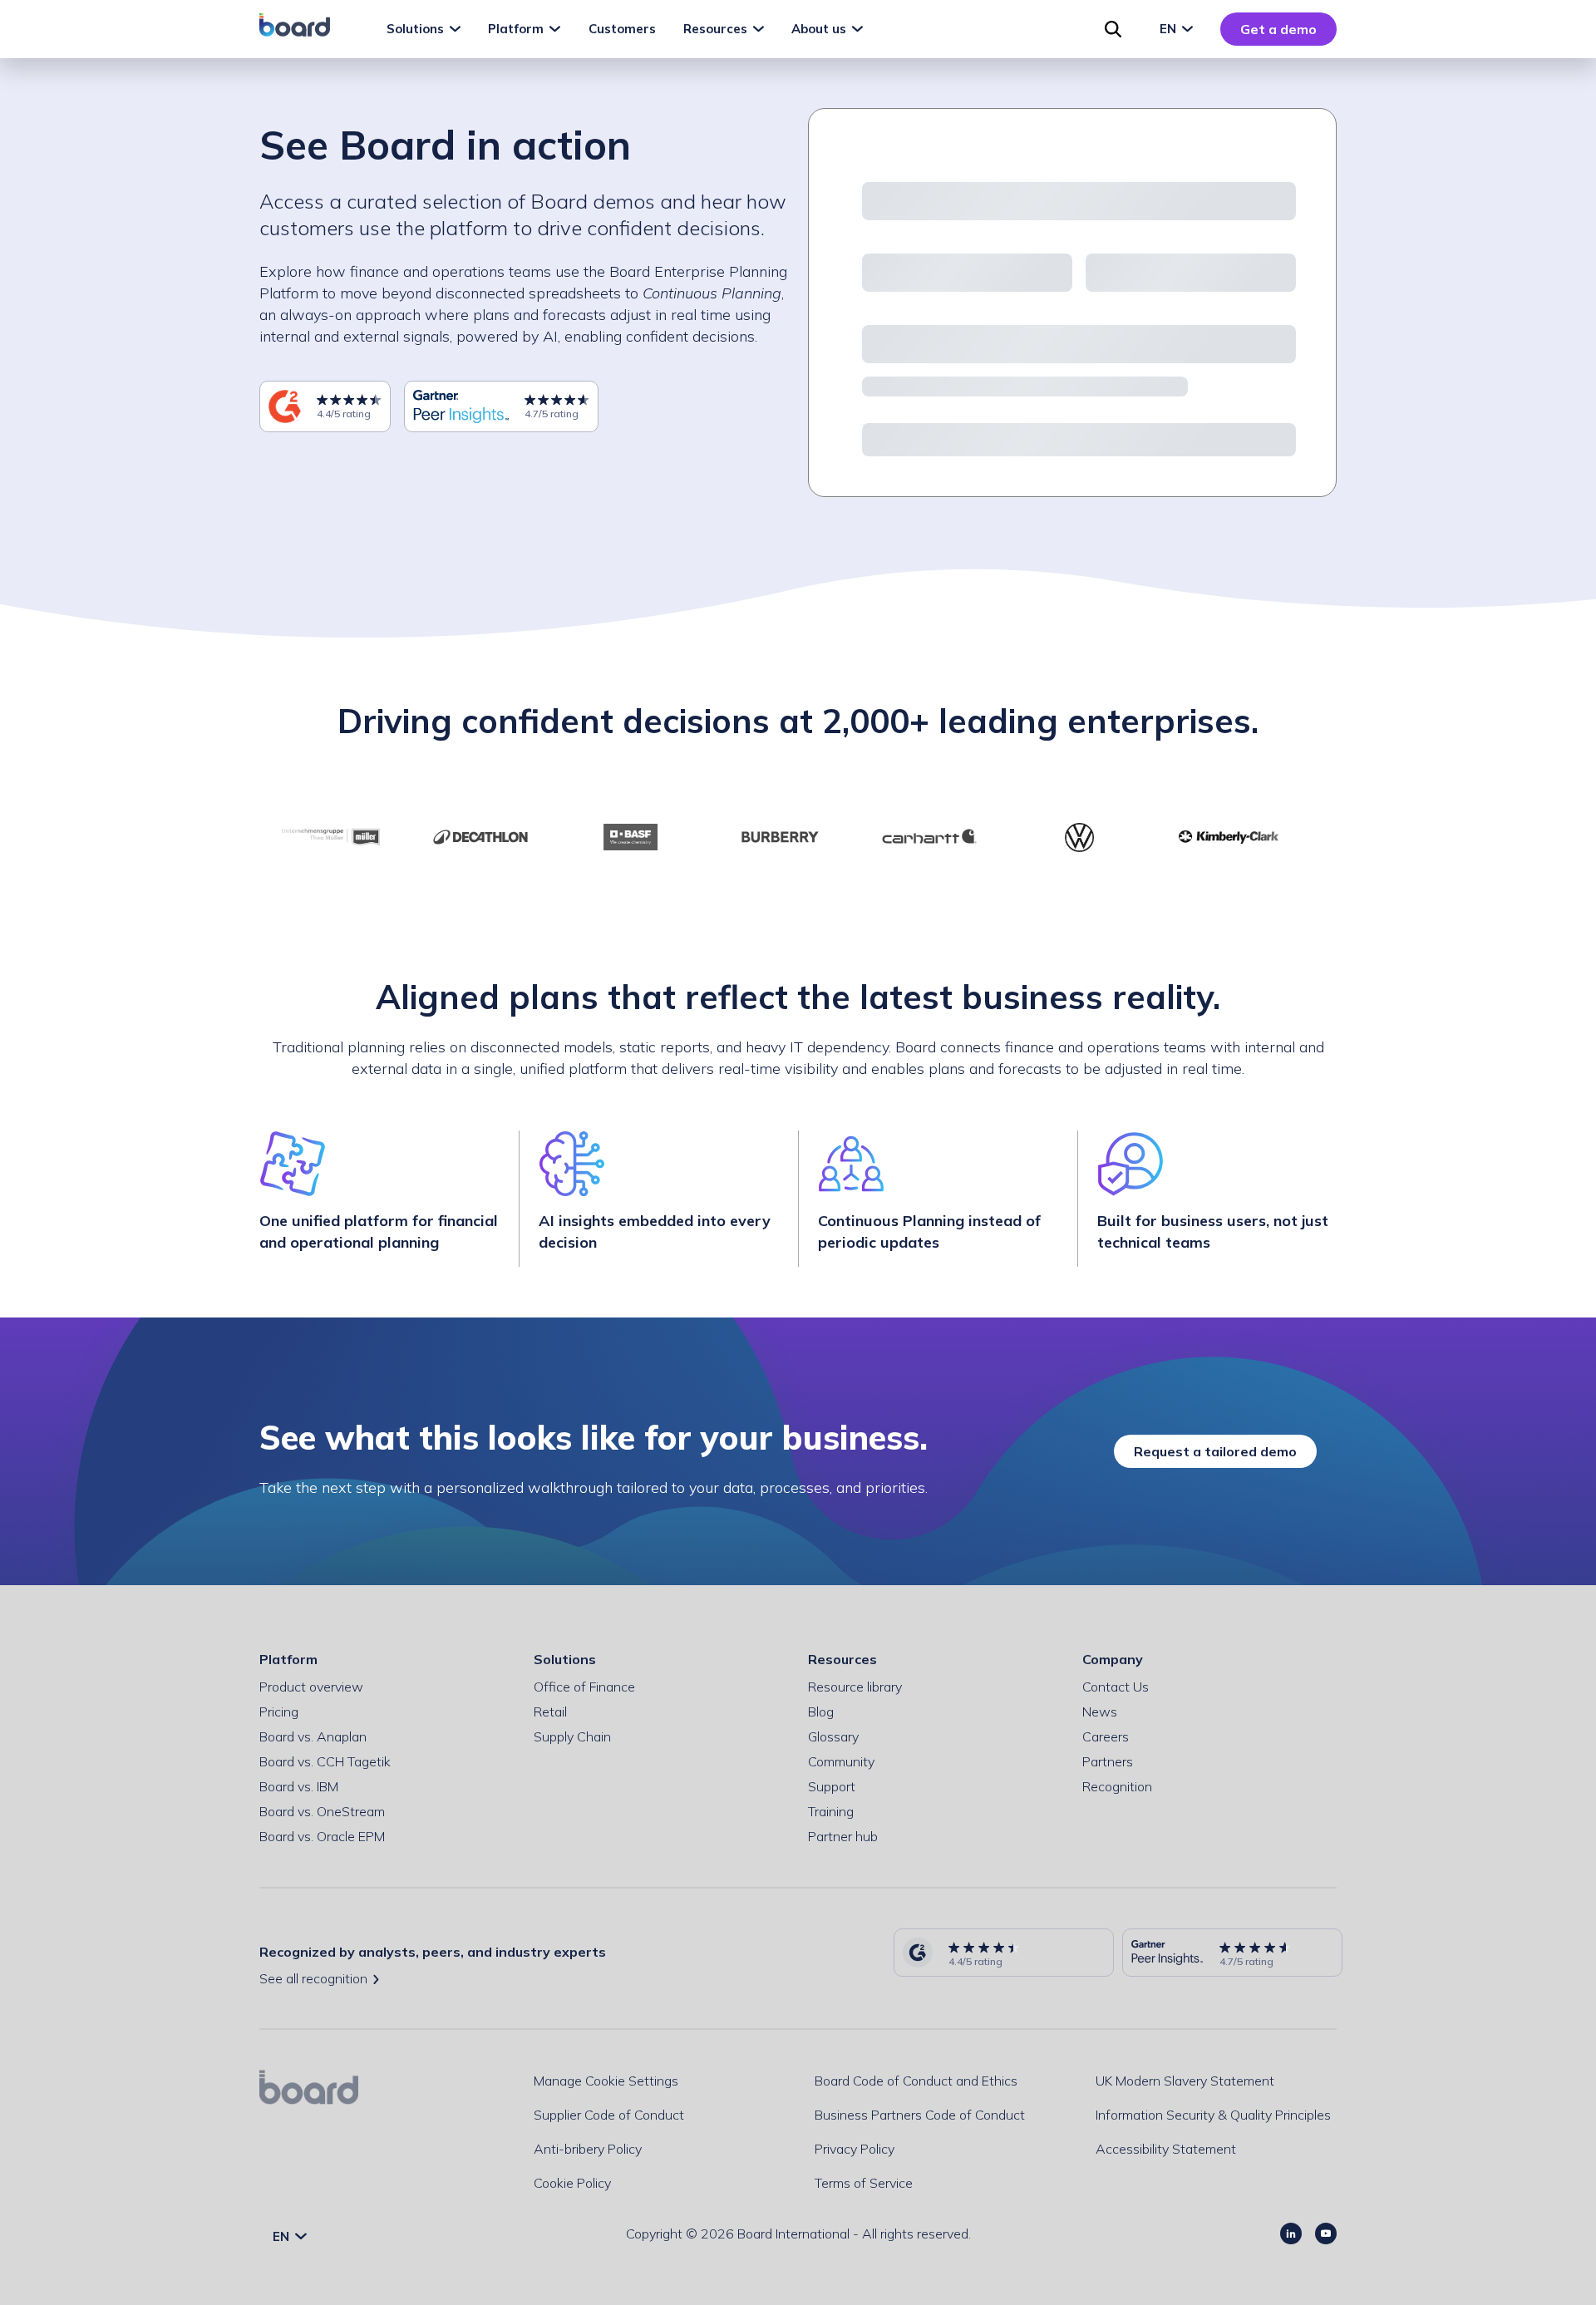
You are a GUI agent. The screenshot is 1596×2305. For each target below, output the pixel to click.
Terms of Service (864, 2183)
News (1100, 1712)
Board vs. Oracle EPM (322, 1836)
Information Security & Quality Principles (1213, 2115)
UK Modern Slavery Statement (1185, 2081)
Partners (1108, 1761)
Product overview (311, 1687)
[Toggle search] (1113, 29)
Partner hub (843, 1836)
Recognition (1117, 1786)
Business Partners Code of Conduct (920, 2115)
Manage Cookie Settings (606, 2081)
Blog (821, 1712)
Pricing (279, 1712)
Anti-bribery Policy (588, 2149)
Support (832, 1786)
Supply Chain (572, 1736)
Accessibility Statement (1166, 2149)
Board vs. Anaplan (313, 1736)
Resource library (855, 1687)
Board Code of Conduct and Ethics (916, 2081)
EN (1170, 29)
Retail (550, 1712)
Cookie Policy (572, 2183)
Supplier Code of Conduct (609, 2115)
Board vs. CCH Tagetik (325, 1761)
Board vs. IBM (299, 1786)
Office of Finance (584, 1687)
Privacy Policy (855, 2149)
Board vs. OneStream (322, 1811)
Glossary (833, 1736)
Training (831, 1811)
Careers (1106, 1736)
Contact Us (1116, 1687)
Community (841, 1761)
